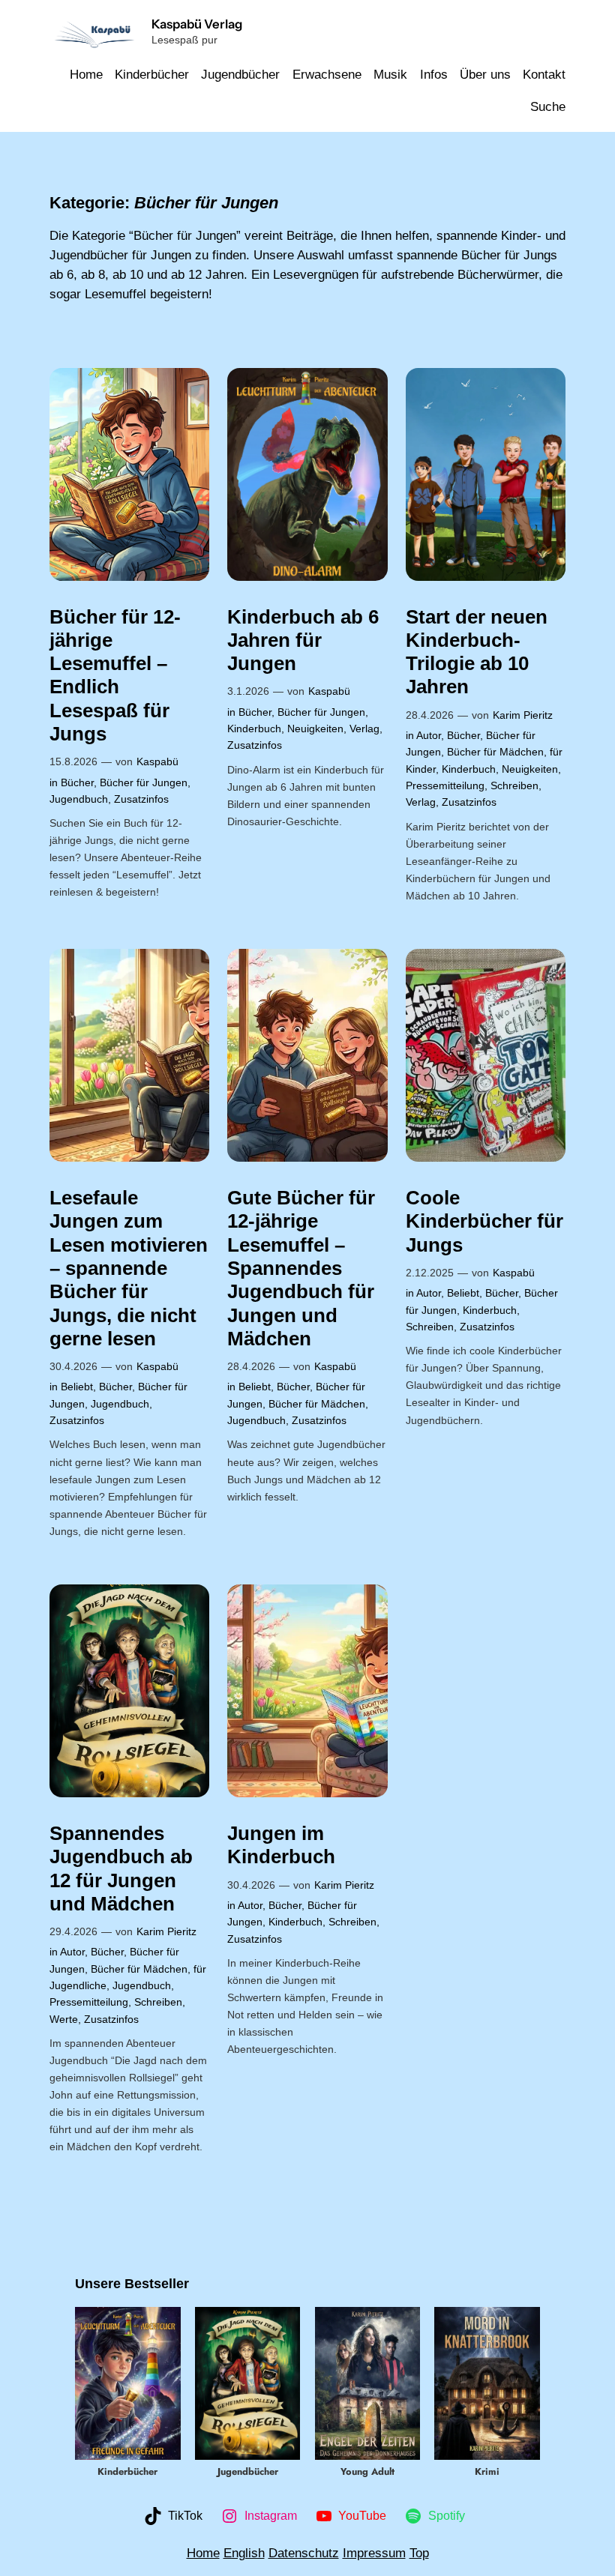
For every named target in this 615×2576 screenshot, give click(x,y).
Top (419, 2553)
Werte (64, 2019)
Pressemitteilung (445, 785)
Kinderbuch (254, 729)
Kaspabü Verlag (197, 24)
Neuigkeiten (315, 729)
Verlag (364, 729)
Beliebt (77, 1387)
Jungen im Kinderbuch (281, 1845)
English (244, 2553)
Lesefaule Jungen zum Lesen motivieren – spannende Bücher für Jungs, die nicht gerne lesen (129, 1268)
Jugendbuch (79, 799)
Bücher (77, 782)
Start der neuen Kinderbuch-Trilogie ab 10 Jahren (477, 652)
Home (203, 2553)
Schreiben (514, 785)
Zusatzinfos (141, 799)
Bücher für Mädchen (495, 752)
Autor (429, 735)
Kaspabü (157, 761)
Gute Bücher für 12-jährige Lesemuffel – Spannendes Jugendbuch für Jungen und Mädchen (301, 1268)
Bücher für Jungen (144, 782)
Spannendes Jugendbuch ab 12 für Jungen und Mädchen (121, 1868)
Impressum (374, 2553)
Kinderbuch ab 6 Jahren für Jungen (303, 640)
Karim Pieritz (523, 715)
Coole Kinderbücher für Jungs (484, 1221)
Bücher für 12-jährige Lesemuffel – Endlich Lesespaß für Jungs (115, 675)
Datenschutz (304, 2553)
